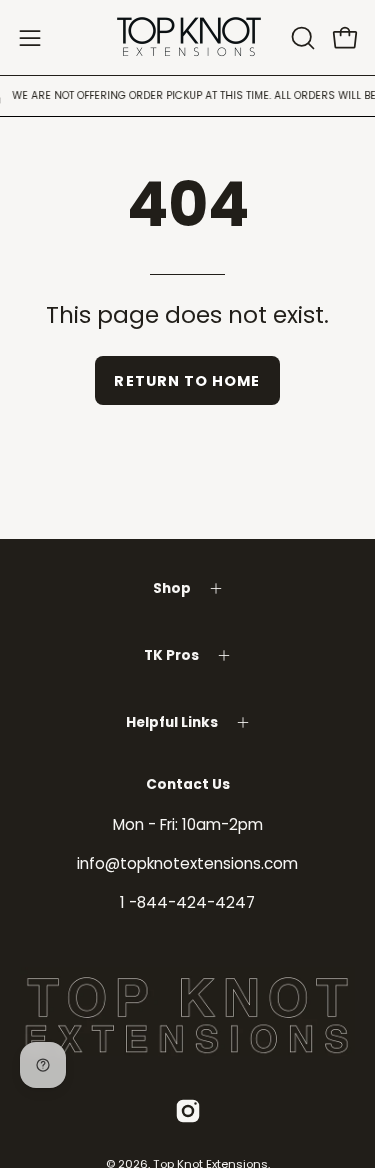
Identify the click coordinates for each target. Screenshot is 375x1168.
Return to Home (187, 381)
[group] (187, 96)
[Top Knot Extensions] (188, 37)
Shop (172, 588)
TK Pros (171, 655)
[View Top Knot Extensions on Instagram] (188, 1111)
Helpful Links (172, 722)
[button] (301, 38)
